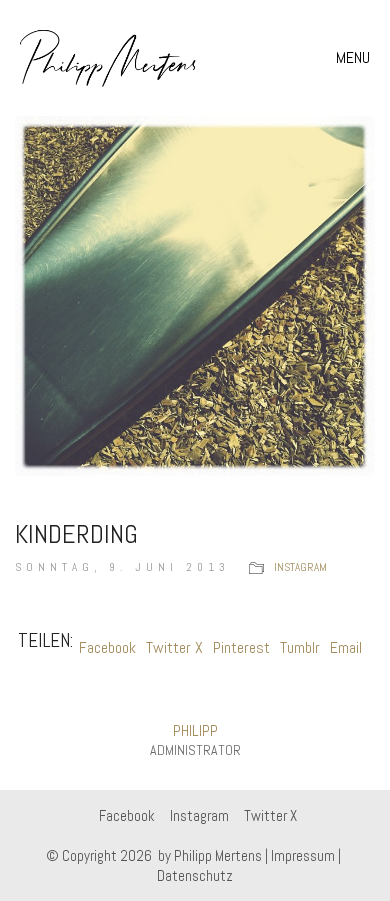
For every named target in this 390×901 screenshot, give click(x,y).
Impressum (303, 855)
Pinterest (241, 647)
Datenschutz (195, 875)
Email (346, 647)
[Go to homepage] (108, 58)
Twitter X (174, 647)
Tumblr (300, 647)
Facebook (107, 647)
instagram (300, 567)
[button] (355, 58)
